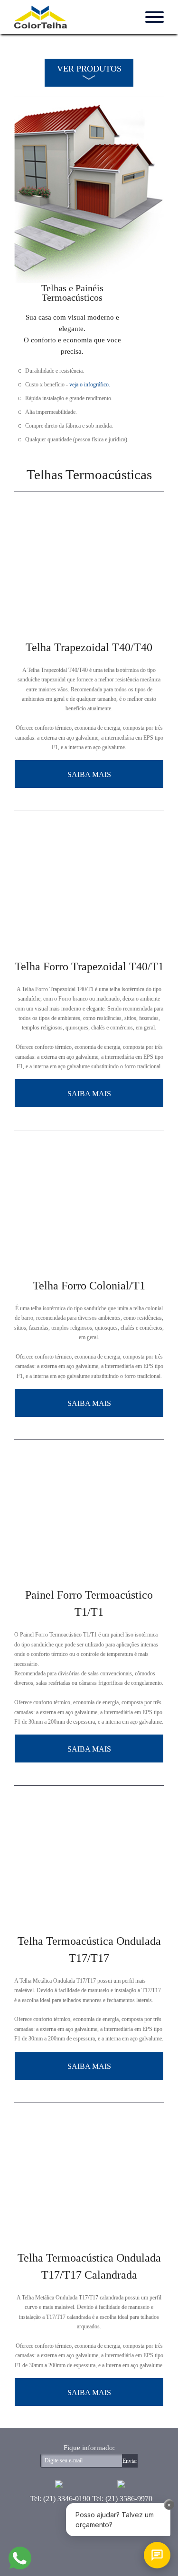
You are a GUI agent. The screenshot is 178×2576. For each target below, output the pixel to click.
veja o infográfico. (90, 385)
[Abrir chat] (157, 2555)
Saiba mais (89, 774)
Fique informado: (89, 2448)
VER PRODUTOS (89, 69)
